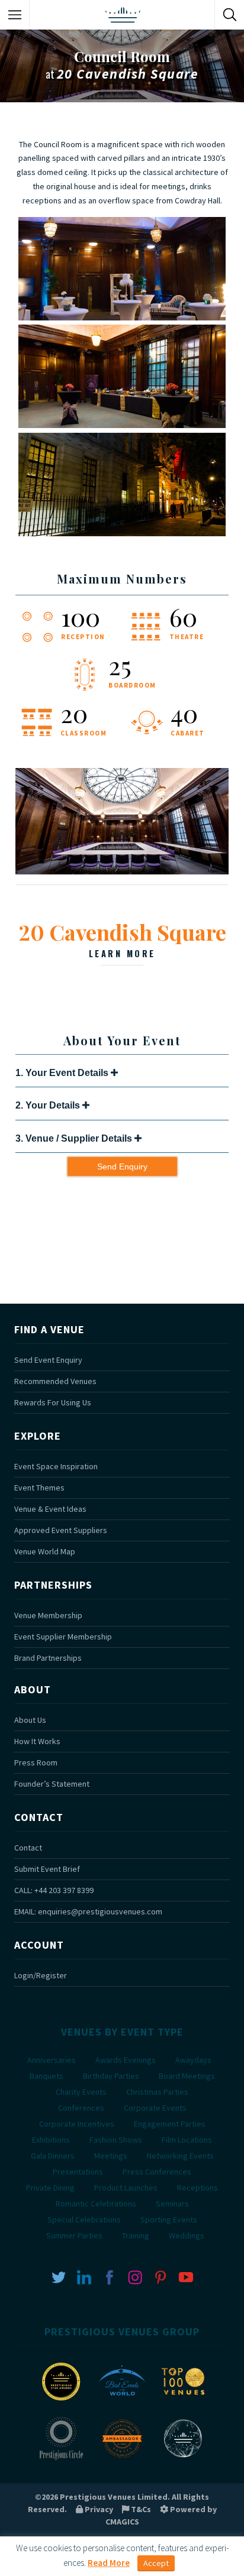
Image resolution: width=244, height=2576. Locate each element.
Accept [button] (156, 2563)
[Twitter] (59, 2276)
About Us (30, 1720)
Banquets (46, 2076)
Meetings (111, 2156)
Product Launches (126, 2188)
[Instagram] (135, 2276)
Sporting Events (169, 2219)
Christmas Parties (157, 2092)
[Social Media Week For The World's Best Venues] (183, 2459)
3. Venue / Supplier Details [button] (75, 1138)
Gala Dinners (53, 2156)
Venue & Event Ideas (50, 1509)
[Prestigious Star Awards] (61, 2402)
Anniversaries (52, 2060)
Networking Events (180, 2156)
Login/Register (41, 1975)
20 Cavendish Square (122, 938)
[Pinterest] (160, 2276)
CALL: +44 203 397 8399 (54, 1890)
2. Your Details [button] (49, 1105)
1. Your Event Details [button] (63, 1073)
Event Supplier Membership (63, 1637)
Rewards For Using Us (53, 1402)
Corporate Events (155, 2108)
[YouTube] (186, 2276)
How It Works (37, 1741)
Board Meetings (187, 2076)
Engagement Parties (170, 2124)
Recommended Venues (55, 1381)
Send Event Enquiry (48, 1360)
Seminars (172, 2204)
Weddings (187, 2235)
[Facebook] (110, 2276)
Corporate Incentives (77, 2124)
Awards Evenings (126, 2060)
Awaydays (193, 2060)
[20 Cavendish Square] (122, 871)
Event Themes (39, 1488)
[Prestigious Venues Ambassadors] (122, 2459)
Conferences (81, 2108)
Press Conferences (157, 2172)
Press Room (36, 1762)
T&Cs (140, 2509)
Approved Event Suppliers (61, 1530)
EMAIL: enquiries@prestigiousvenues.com (88, 1911)
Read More (109, 2563)
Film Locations (187, 2140)
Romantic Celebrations (96, 2204)
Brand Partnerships (48, 1658)
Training (136, 2235)
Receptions (198, 2188)
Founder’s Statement (52, 1784)
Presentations (78, 2172)
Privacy (98, 2509)
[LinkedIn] (84, 2276)
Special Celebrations (84, 2219)
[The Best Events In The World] (122, 2402)
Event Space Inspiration (56, 1466)
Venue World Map (45, 1551)
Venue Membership (48, 1615)
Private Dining (50, 2188)
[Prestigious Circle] (61, 2459)
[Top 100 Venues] (183, 2402)
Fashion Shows (116, 2140)
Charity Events (81, 2092)
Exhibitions (51, 2140)
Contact (28, 1848)
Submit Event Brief (47, 1869)
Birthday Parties (111, 2076)
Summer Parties (74, 2235)
